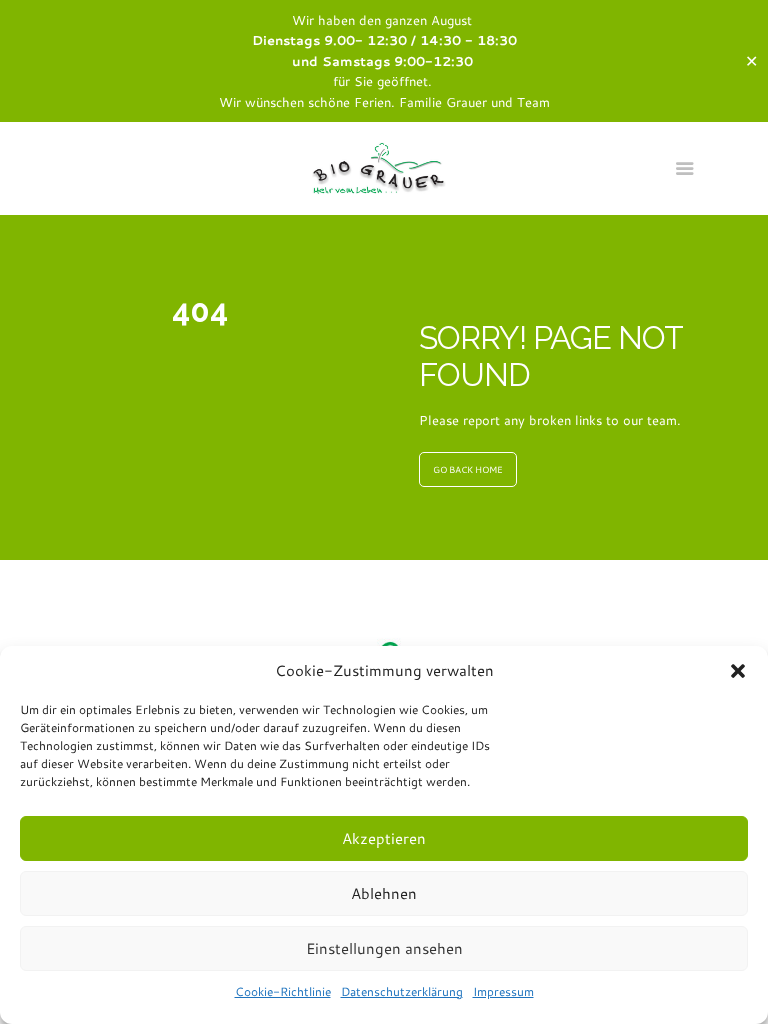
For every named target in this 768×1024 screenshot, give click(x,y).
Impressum (503, 991)
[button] (738, 671)
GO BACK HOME (468, 469)
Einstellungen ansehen (384, 948)
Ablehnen (384, 893)
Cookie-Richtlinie (283, 991)
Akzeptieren (384, 838)
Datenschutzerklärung (402, 991)
